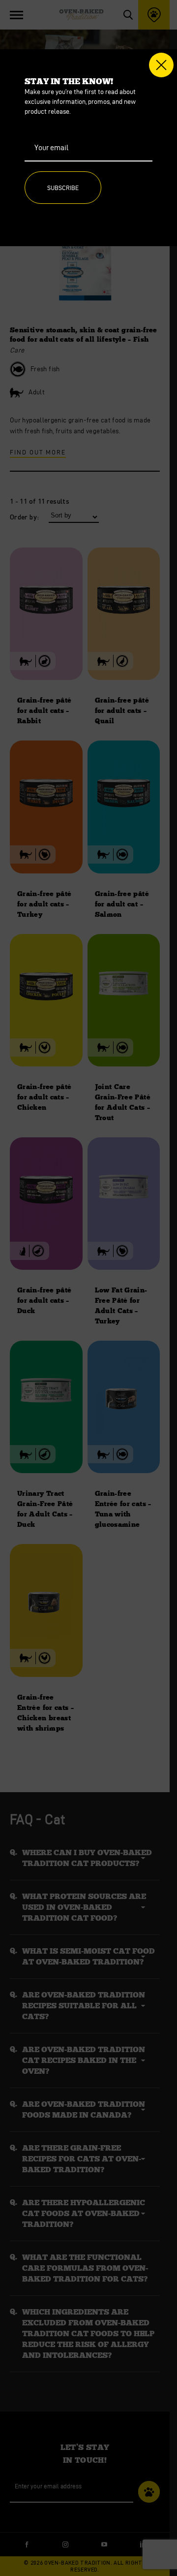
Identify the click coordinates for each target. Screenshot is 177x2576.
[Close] (161, 65)
